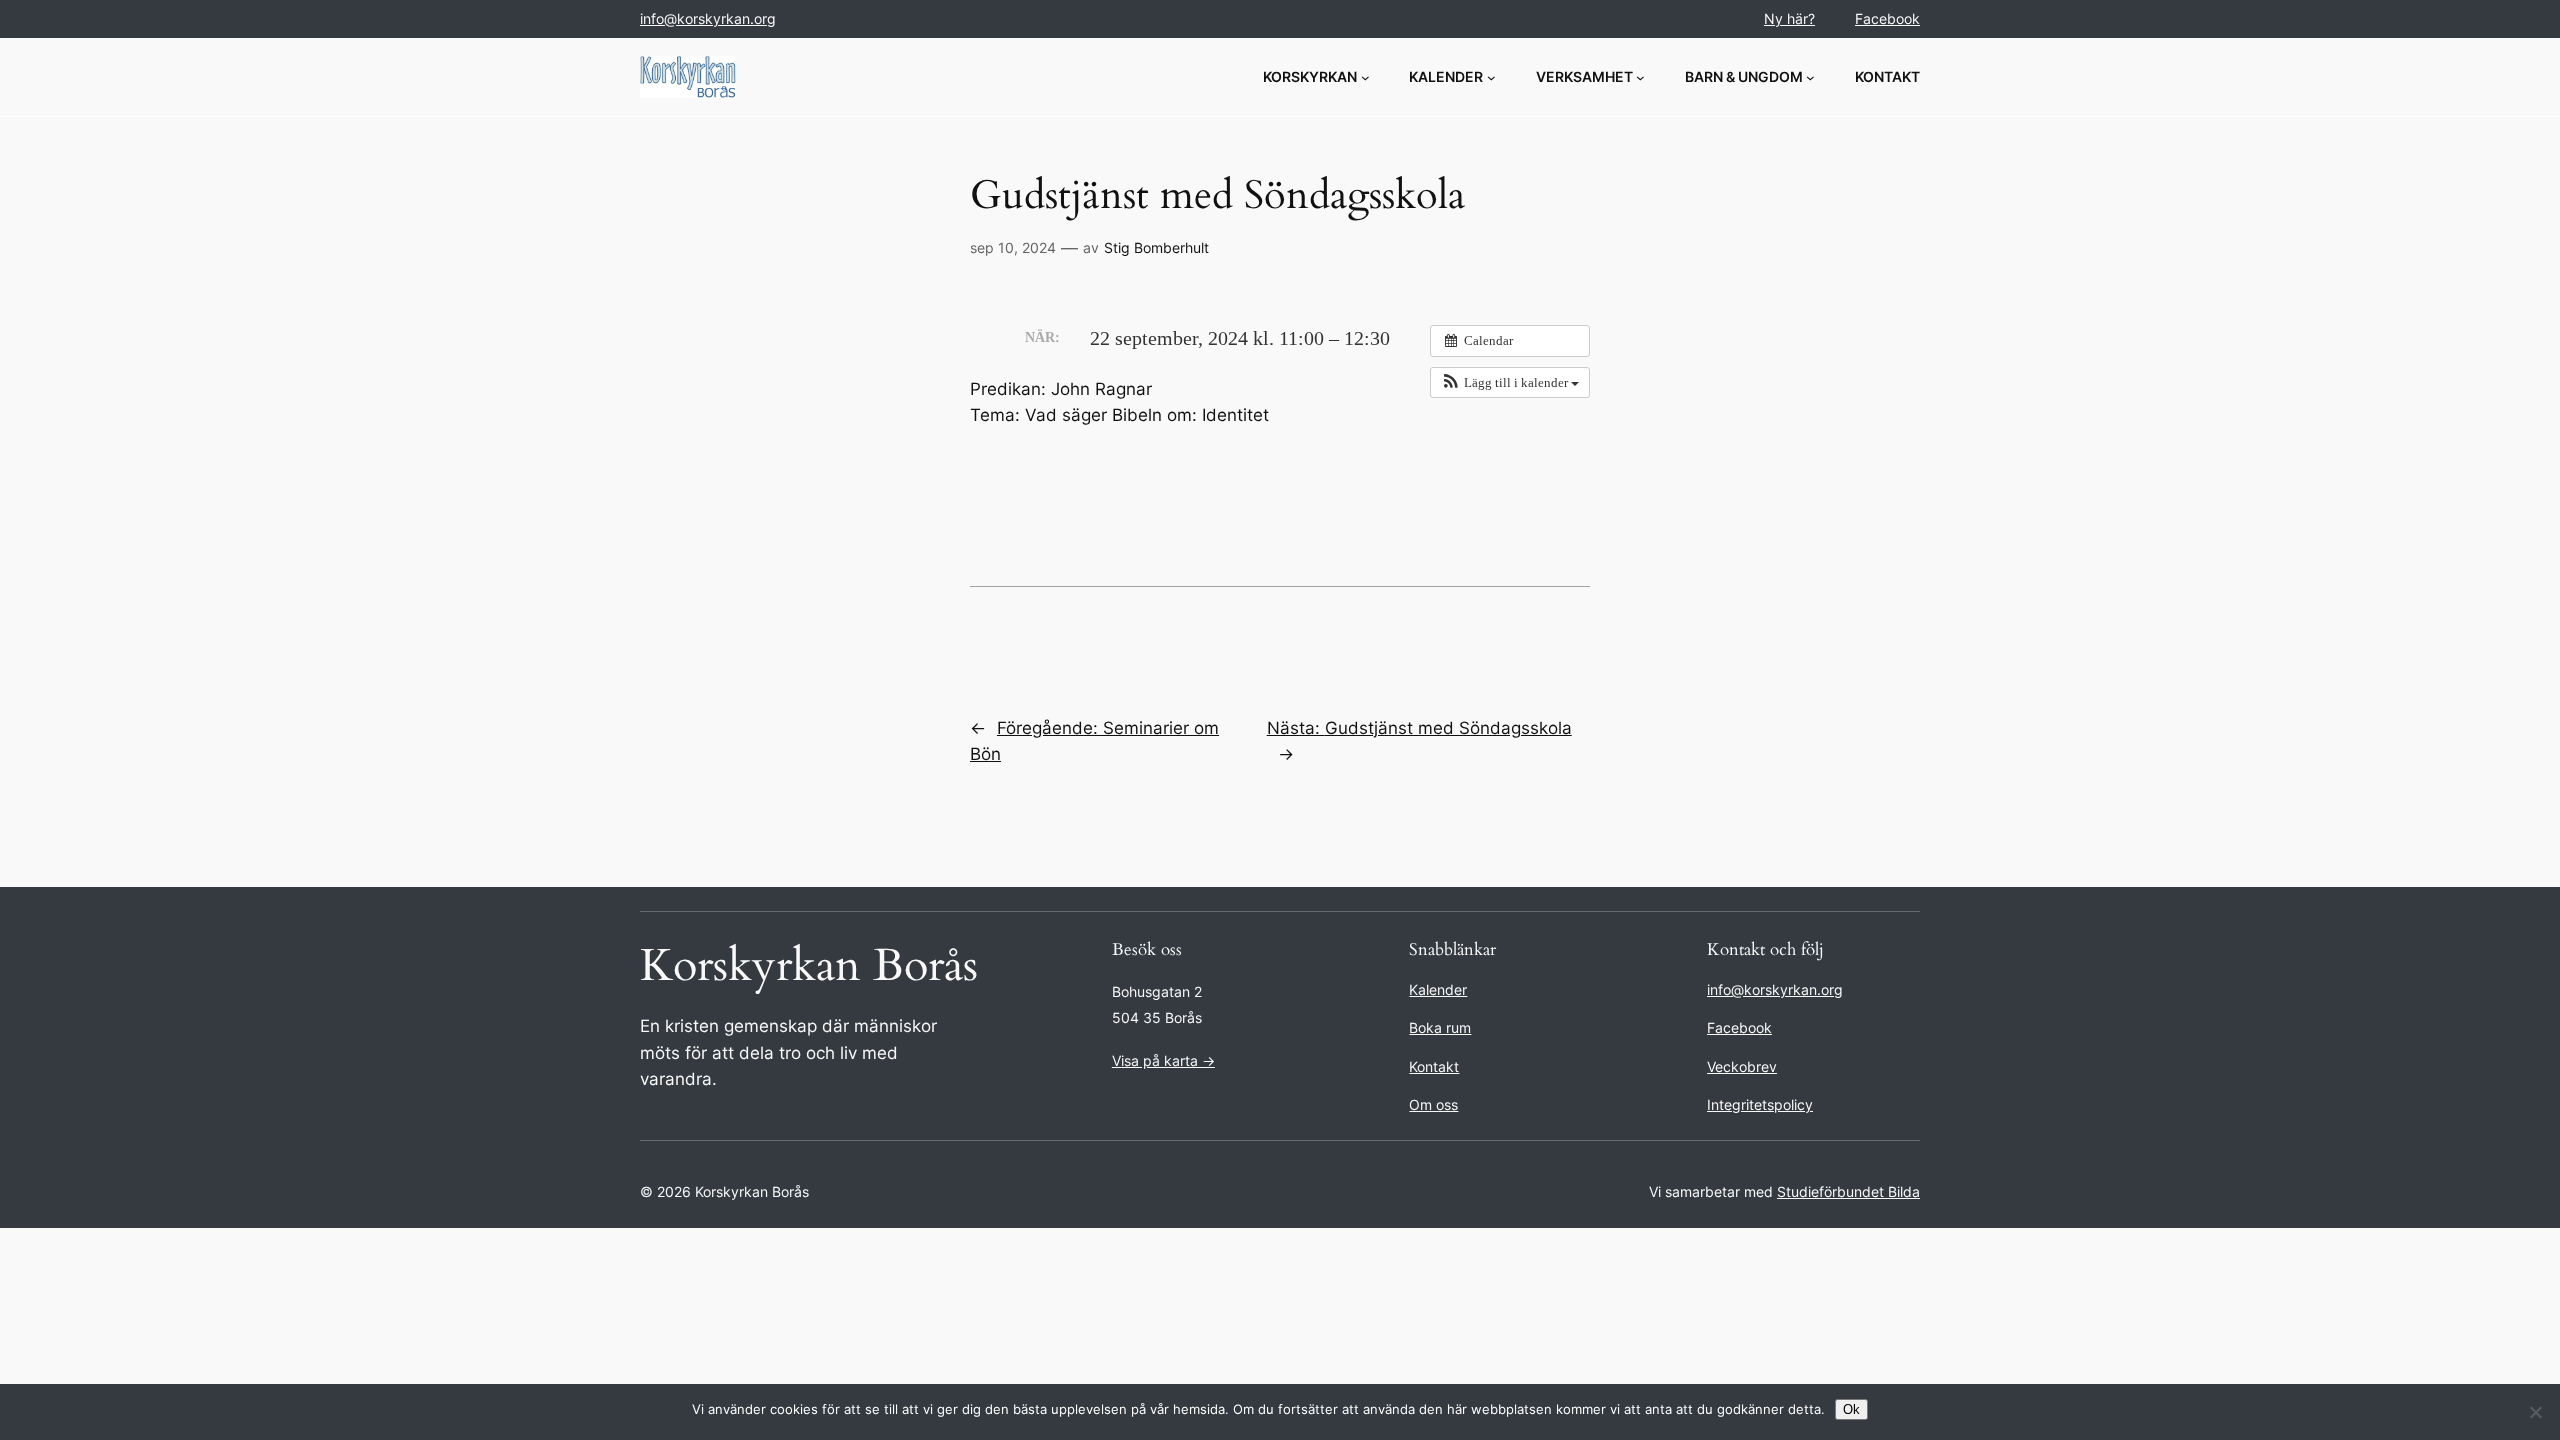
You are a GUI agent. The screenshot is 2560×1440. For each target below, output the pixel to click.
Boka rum (1440, 1027)
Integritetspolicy (1760, 1104)
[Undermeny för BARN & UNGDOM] (1810, 77)
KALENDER (1446, 76)
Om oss (1433, 1104)
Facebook (1887, 18)
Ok (1851, 1409)
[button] (1510, 383)
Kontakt (1434, 1066)
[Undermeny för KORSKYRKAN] (1365, 77)
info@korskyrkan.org (708, 18)
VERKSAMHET (1584, 76)
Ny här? (1789, 18)
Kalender (1438, 989)
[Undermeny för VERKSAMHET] (1640, 77)
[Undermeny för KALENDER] (1491, 77)
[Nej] (2535, 1412)
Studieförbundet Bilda (1848, 1191)
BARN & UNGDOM (1744, 76)
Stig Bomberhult (1156, 247)
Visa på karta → (1163, 1060)
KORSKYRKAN (1310, 76)
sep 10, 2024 (1013, 247)
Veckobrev (1742, 1066)
